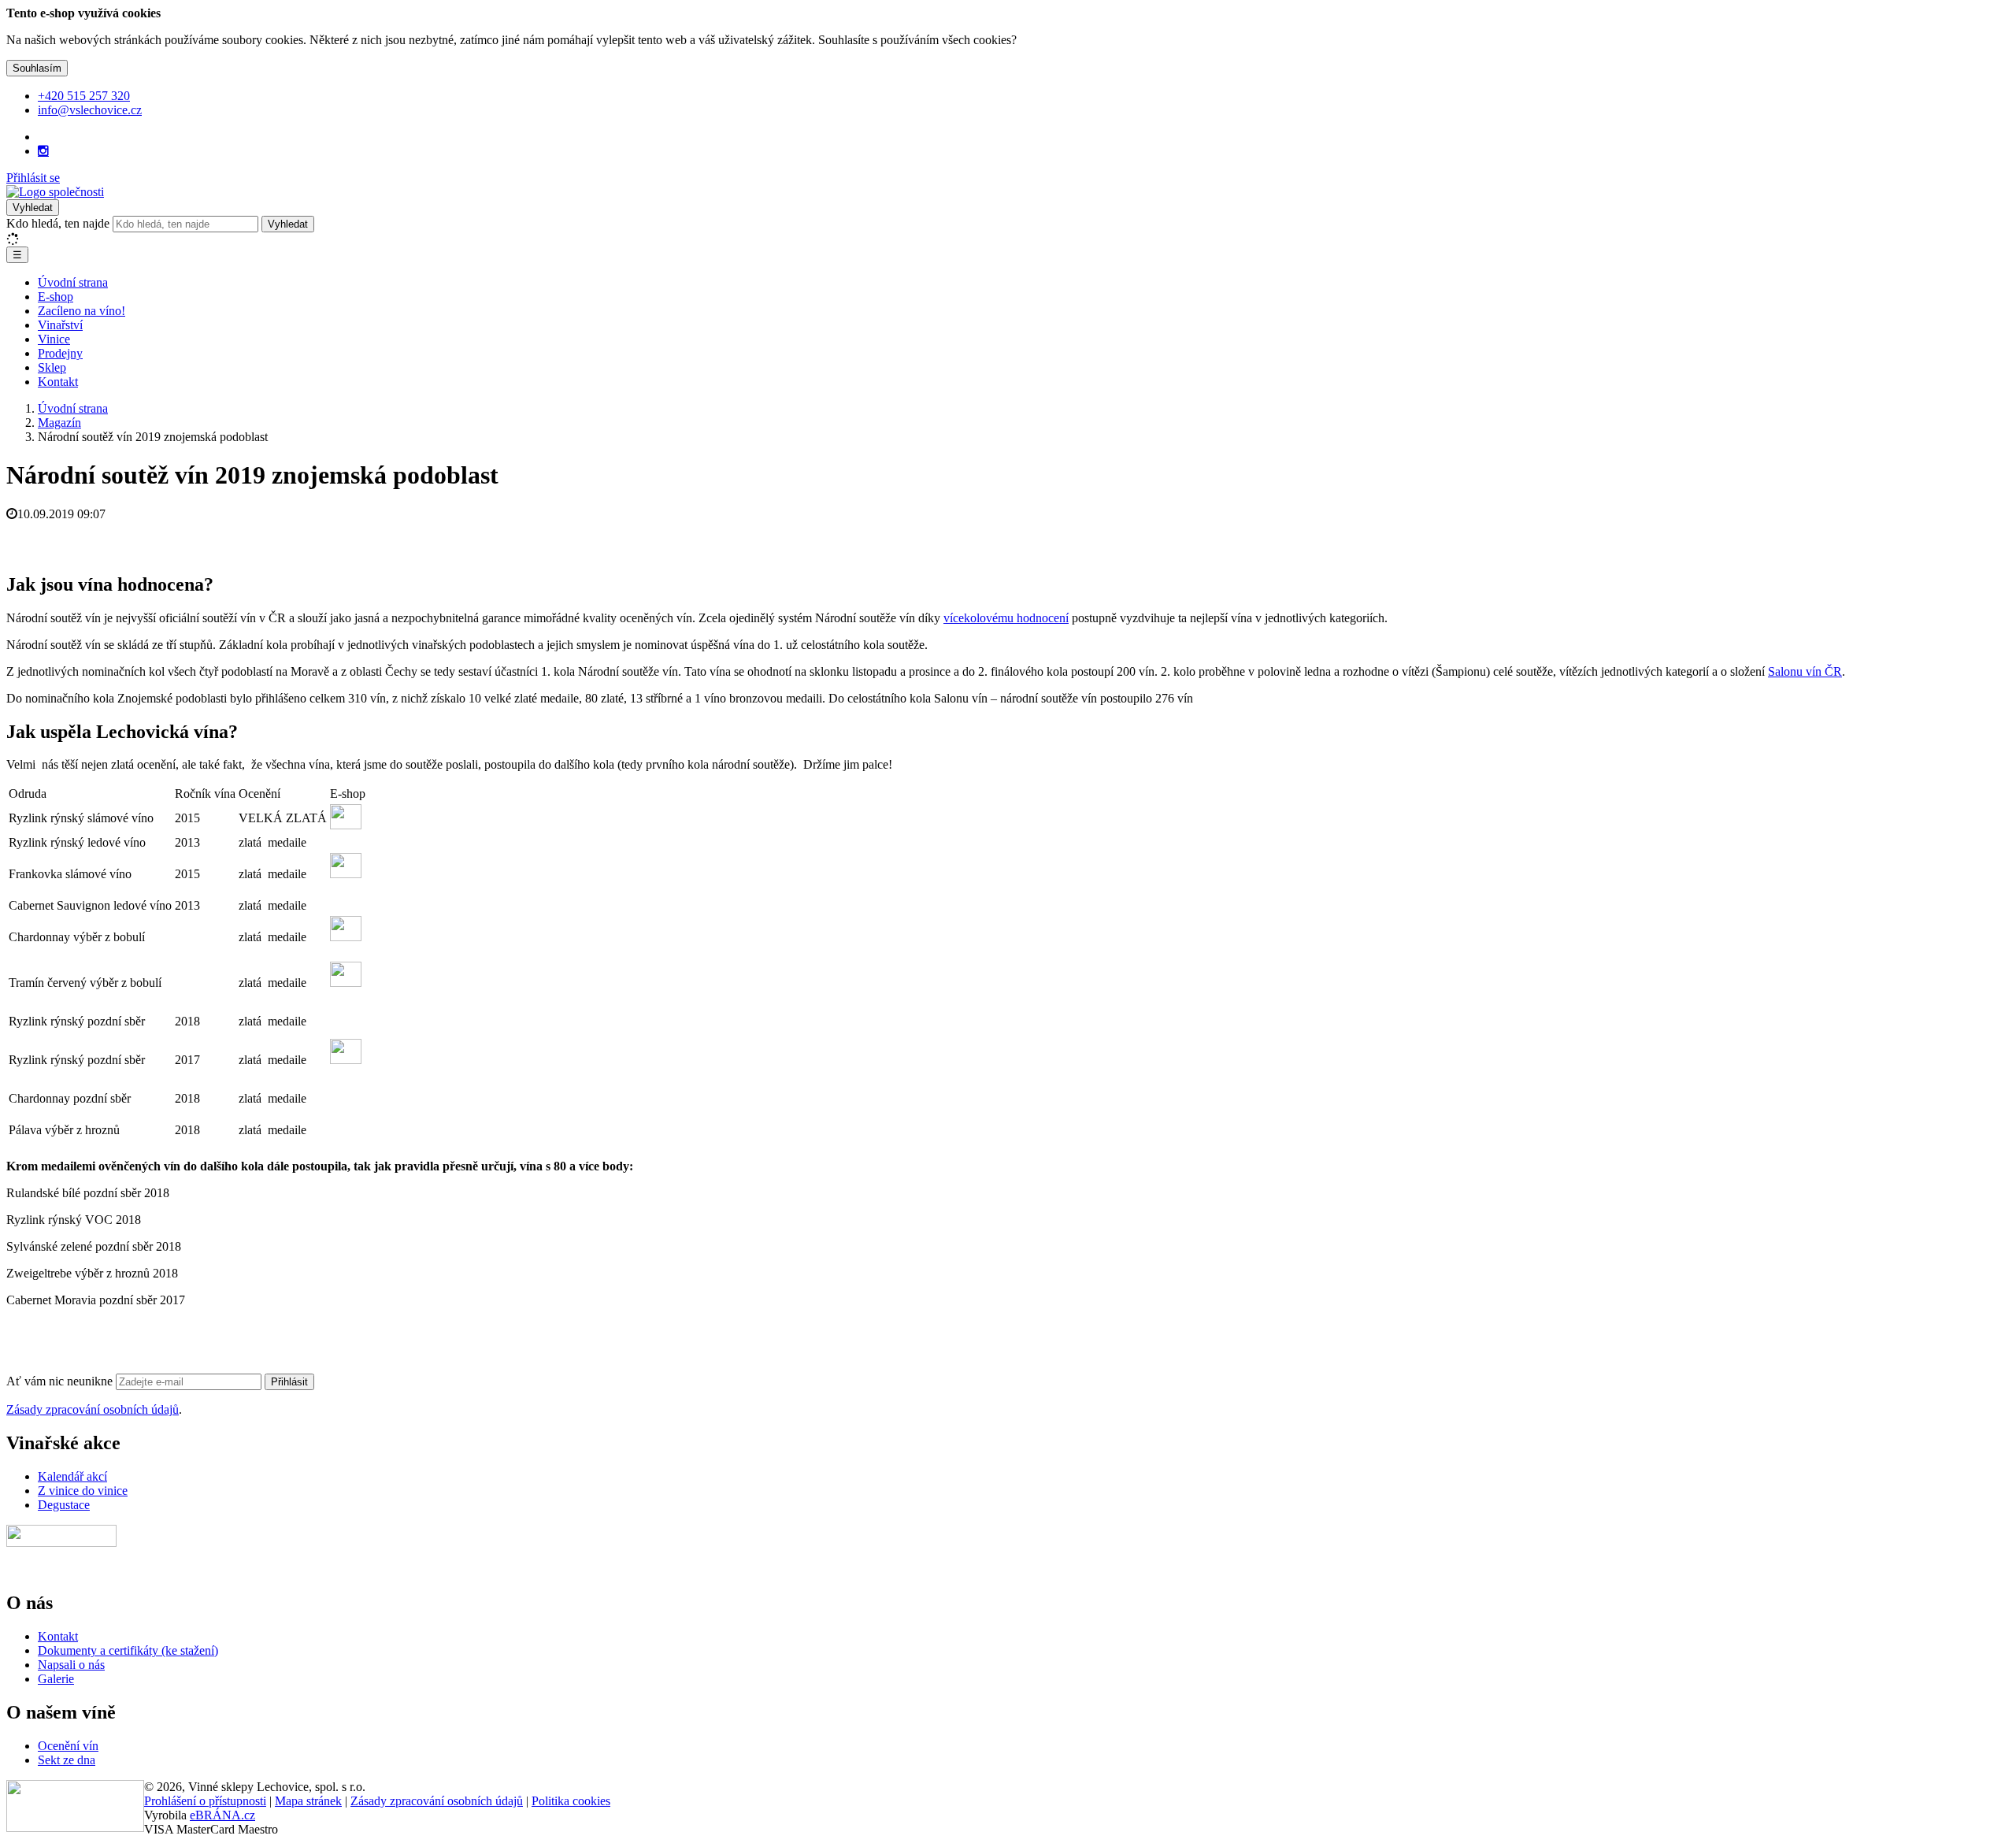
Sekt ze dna (67, 1760)
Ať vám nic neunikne (61, 1381)
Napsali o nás (71, 1665)
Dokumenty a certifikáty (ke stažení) (128, 1650)
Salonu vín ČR (1805, 671)
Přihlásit (289, 1382)
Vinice (54, 339)
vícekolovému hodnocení (1006, 618)
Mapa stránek (308, 1801)
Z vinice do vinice (83, 1491)
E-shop (56, 297)
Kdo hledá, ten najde (58, 223)
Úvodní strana (73, 282)
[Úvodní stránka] (55, 192)
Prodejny (60, 353)
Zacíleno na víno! (82, 311)
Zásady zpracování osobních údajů (93, 1409)
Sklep (52, 367)
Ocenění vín (68, 1746)
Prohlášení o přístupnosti (205, 1801)
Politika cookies (571, 1801)
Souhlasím (37, 68)
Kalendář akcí (72, 1476)
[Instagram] (43, 151)
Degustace (64, 1505)
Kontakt (58, 382)
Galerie (56, 1679)
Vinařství (60, 325)
